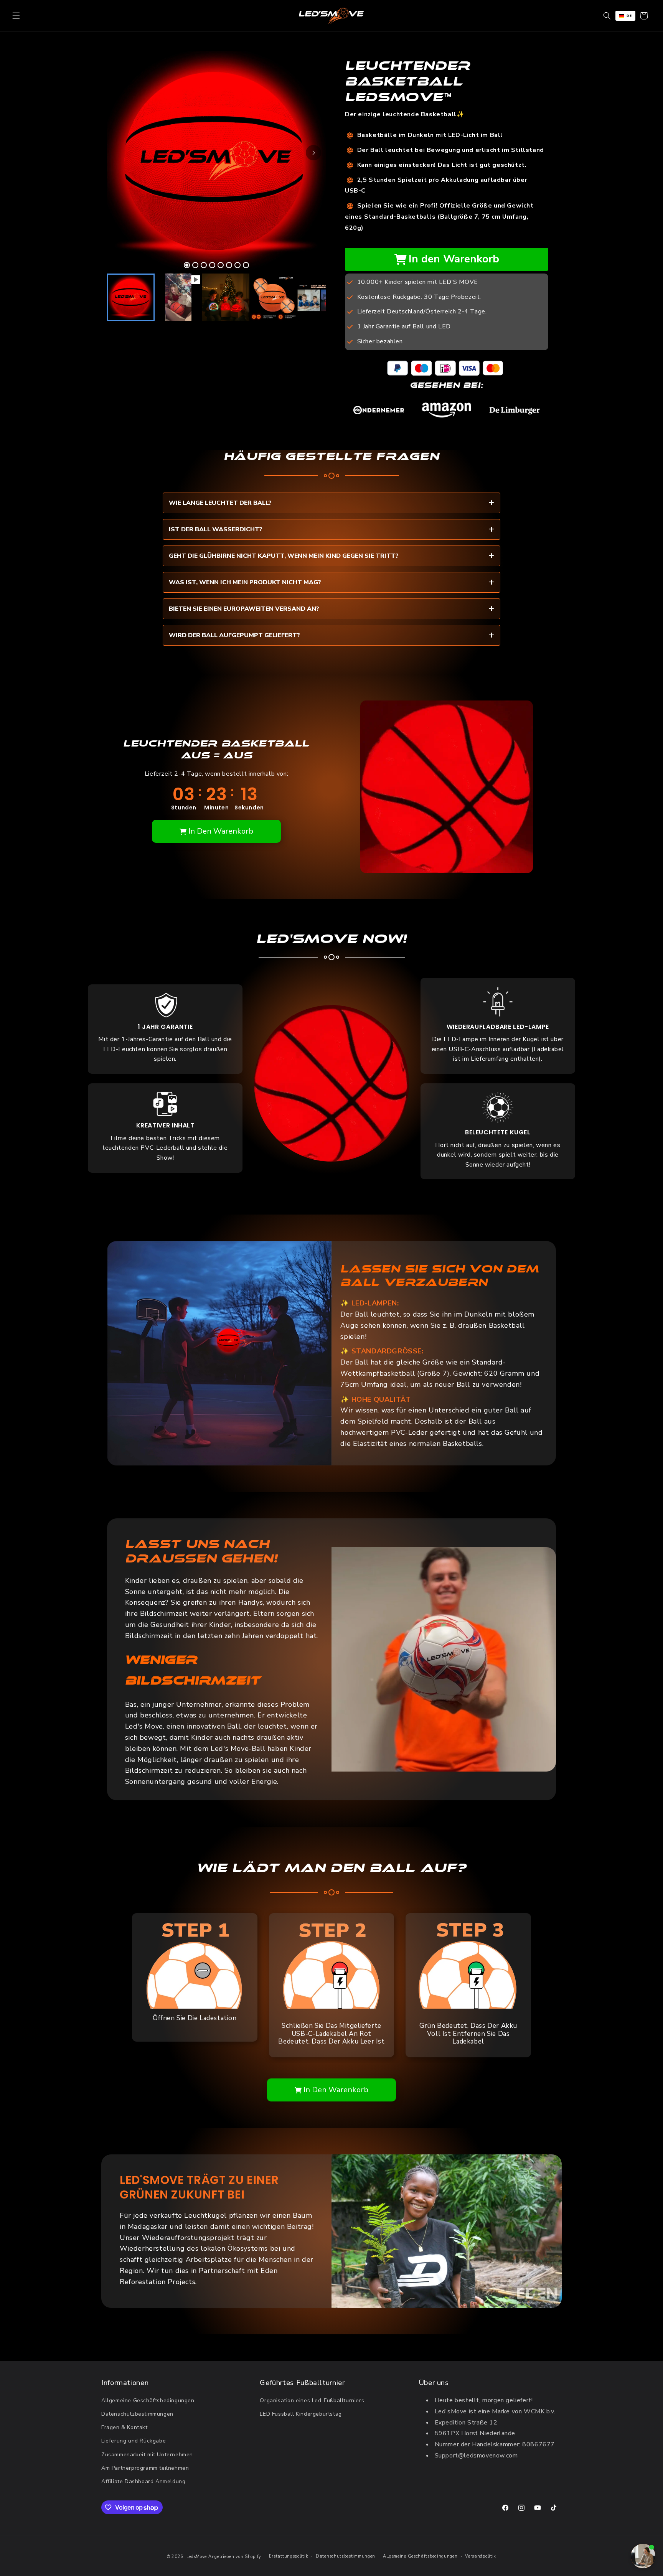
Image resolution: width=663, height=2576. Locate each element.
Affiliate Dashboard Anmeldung (143, 2481)
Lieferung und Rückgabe (134, 2441)
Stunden (184, 808)
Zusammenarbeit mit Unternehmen (147, 2455)
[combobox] (625, 16)
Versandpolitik (481, 2556)
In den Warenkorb (454, 259)
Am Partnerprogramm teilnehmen (145, 2468)
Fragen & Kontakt (125, 2427)
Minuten (216, 808)
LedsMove (197, 2557)
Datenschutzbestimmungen (137, 2414)
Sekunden (249, 808)
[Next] (313, 153)
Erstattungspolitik (289, 2556)
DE (629, 16)
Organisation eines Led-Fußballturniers (312, 2400)
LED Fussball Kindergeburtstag (301, 2414)
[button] (16, 16)
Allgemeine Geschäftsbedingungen (148, 2400)
